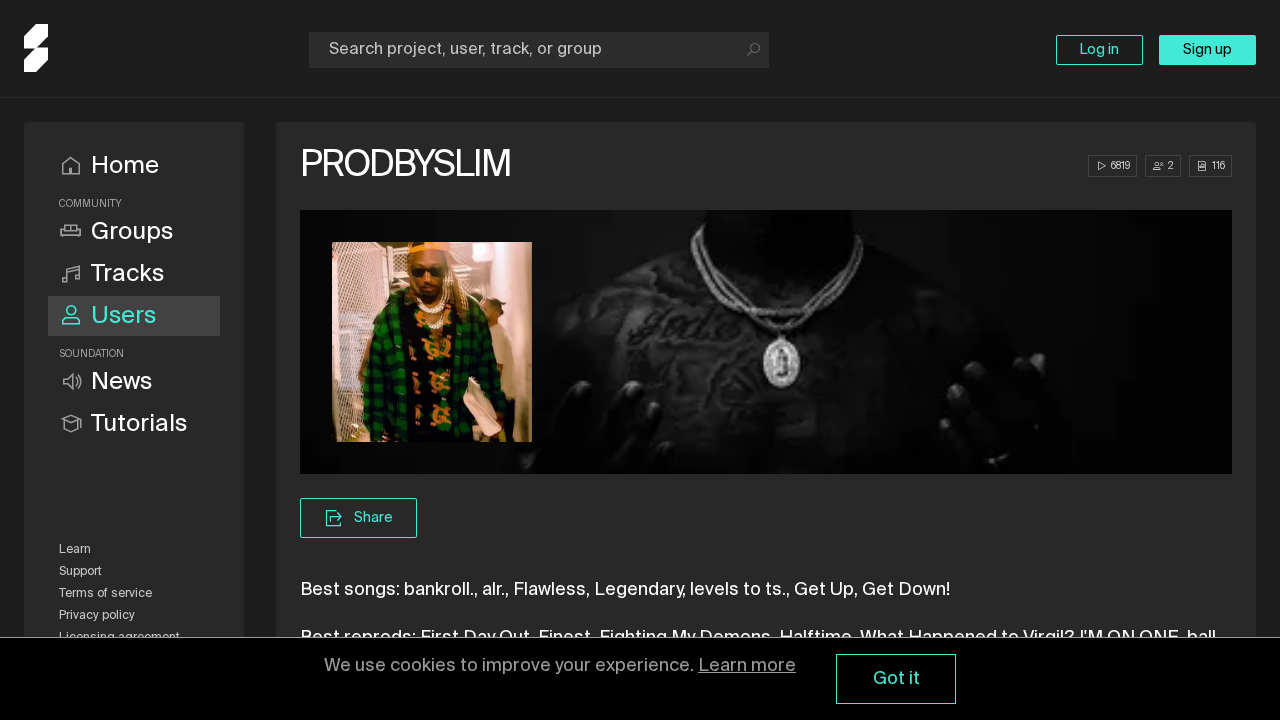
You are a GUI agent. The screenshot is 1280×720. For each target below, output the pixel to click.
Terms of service (105, 594)
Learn (75, 550)
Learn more (747, 666)
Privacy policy (97, 616)
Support (80, 572)
